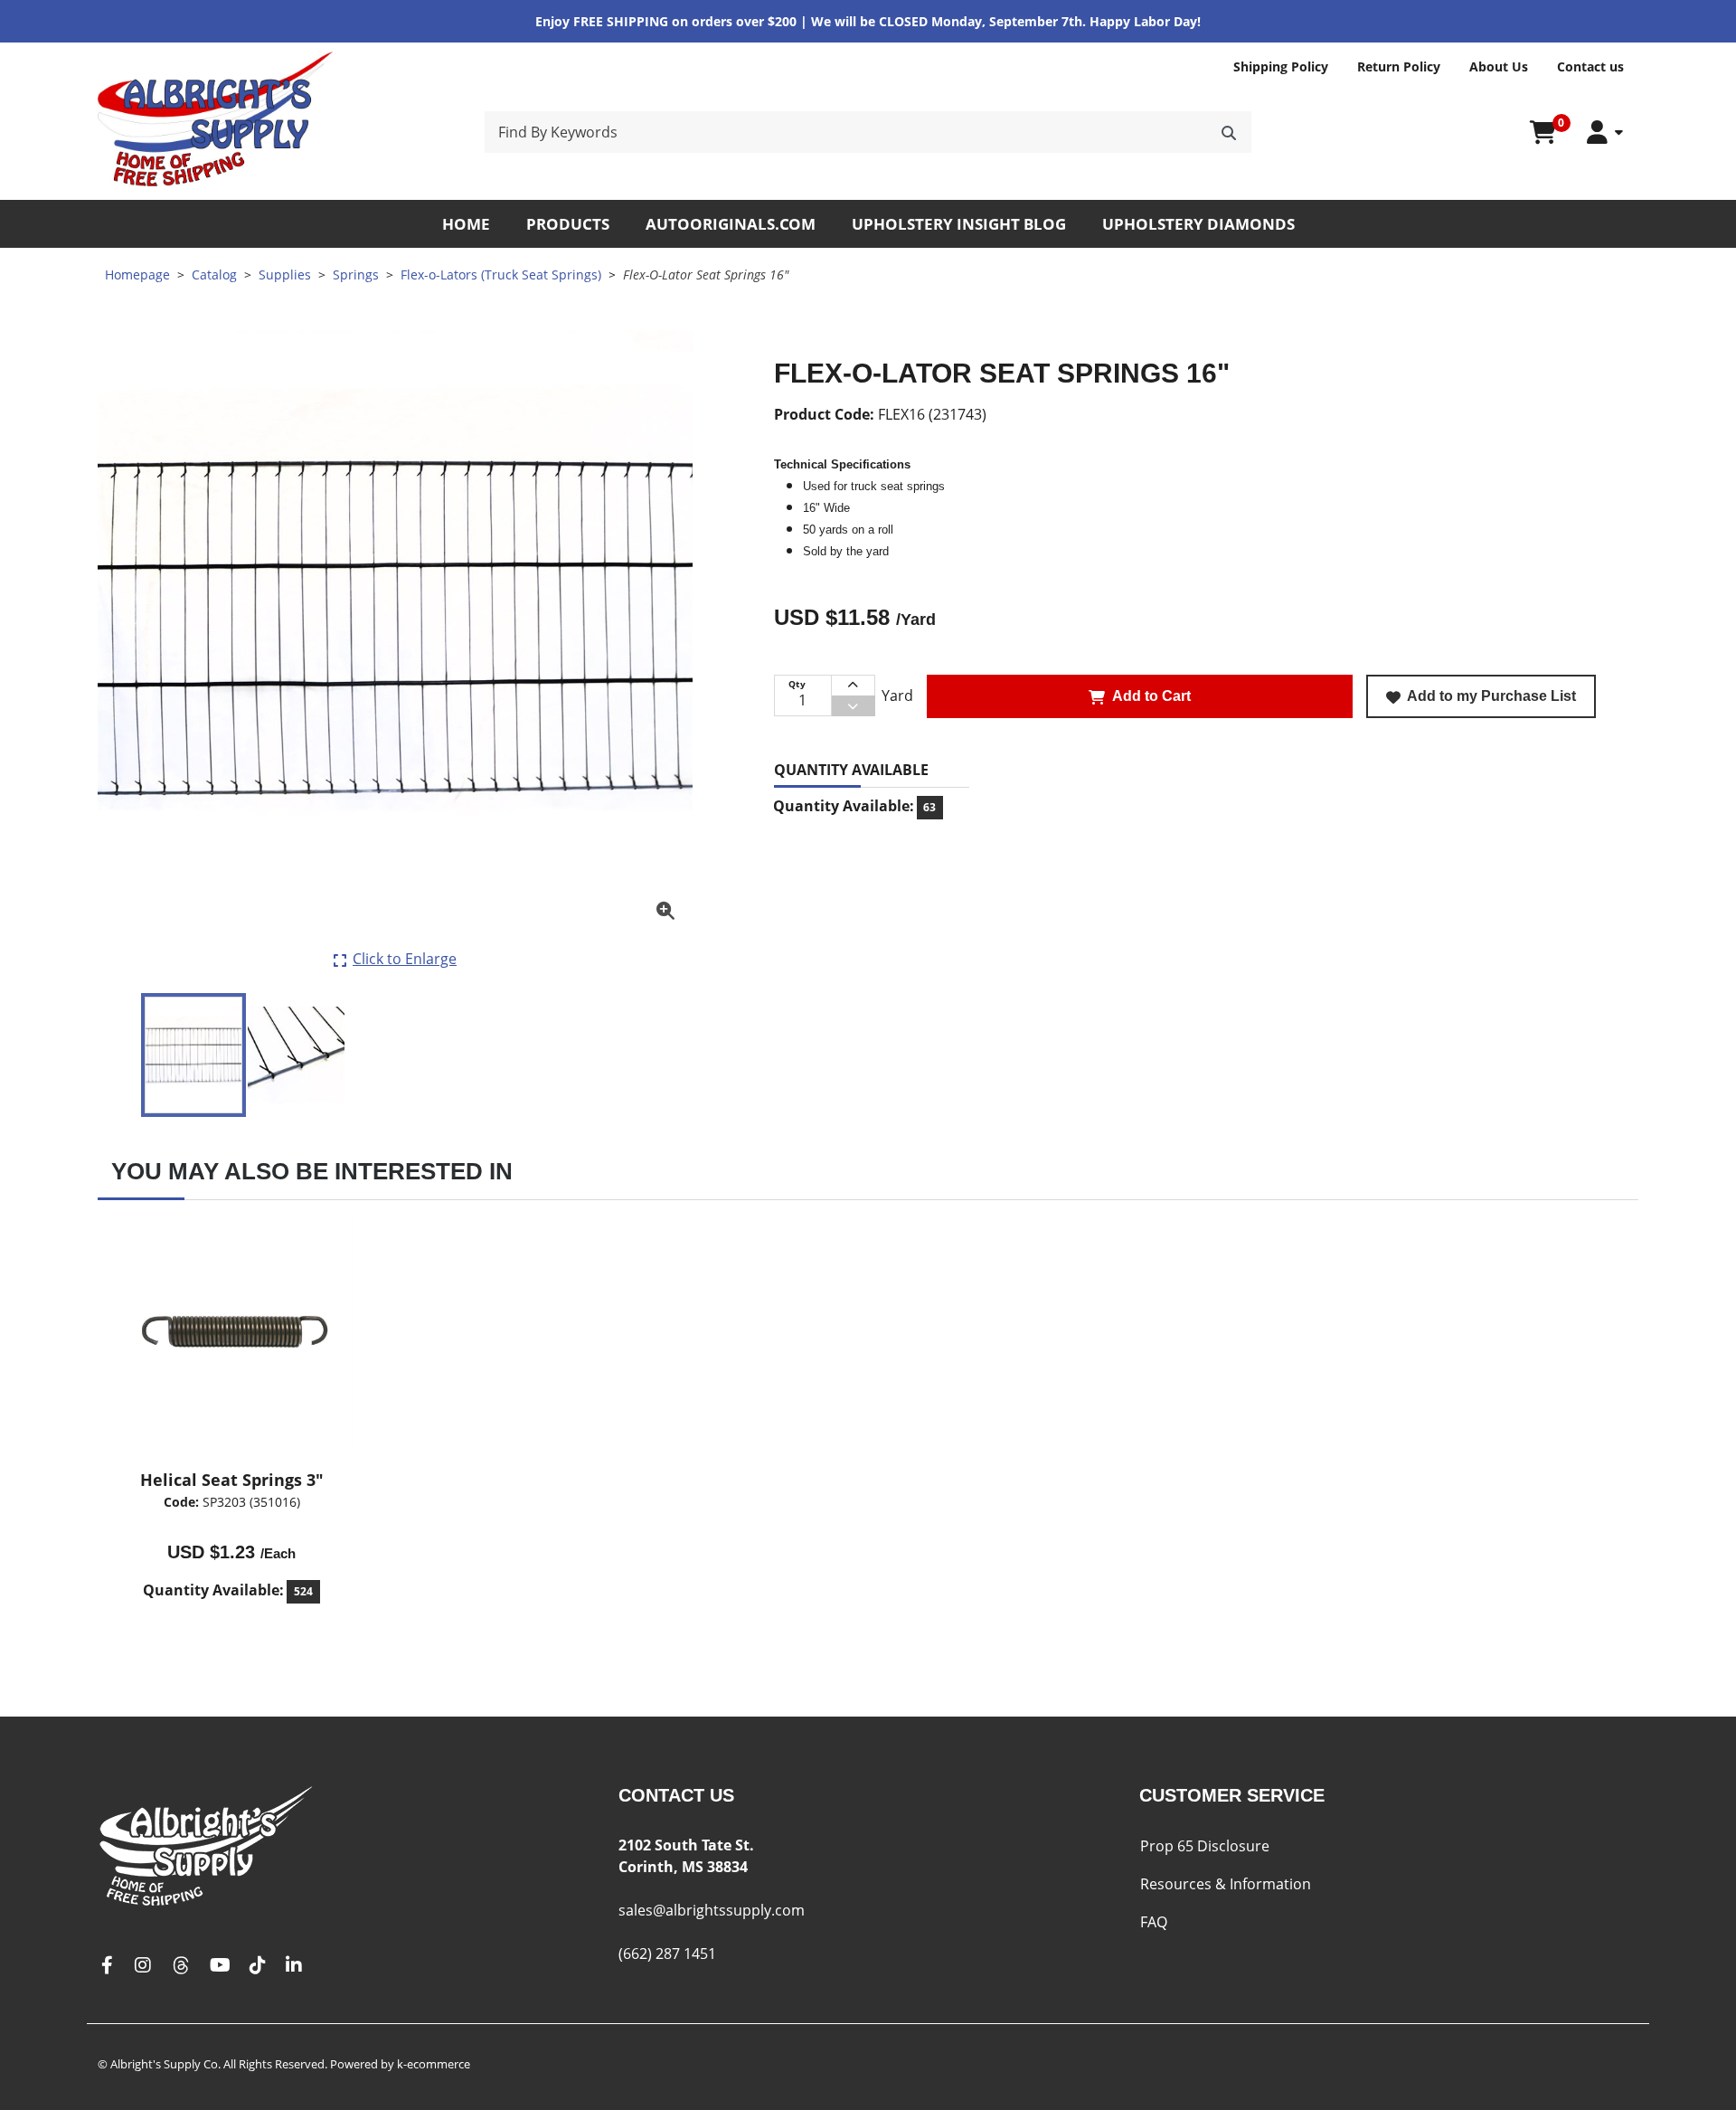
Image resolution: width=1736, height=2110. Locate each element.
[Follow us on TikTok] (258, 1966)
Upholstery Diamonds (1198, 224)
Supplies (285, 274)
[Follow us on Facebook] (107, 1966)
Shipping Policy (1281, 66)
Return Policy (1399, 66)
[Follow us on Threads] (181, 1966)
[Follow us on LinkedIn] (294, 1966)
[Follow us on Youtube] (220, 1966)
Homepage (137, 274)
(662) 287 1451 (667, 1954)
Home (466, 224)
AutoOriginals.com (731, 224)
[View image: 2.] (296, 1055)
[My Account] (1605, 132)
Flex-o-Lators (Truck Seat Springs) (501, 274)
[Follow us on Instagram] (143, 1966)
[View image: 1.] (193, 1055)
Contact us (1590, 66)
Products (568, 224)
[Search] (1229, 132)
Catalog (214, 274)
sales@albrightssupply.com (712, 1910)
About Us (1499, 66)
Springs (356, 274)
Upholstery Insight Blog (959, 224)
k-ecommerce (434, 2064)
